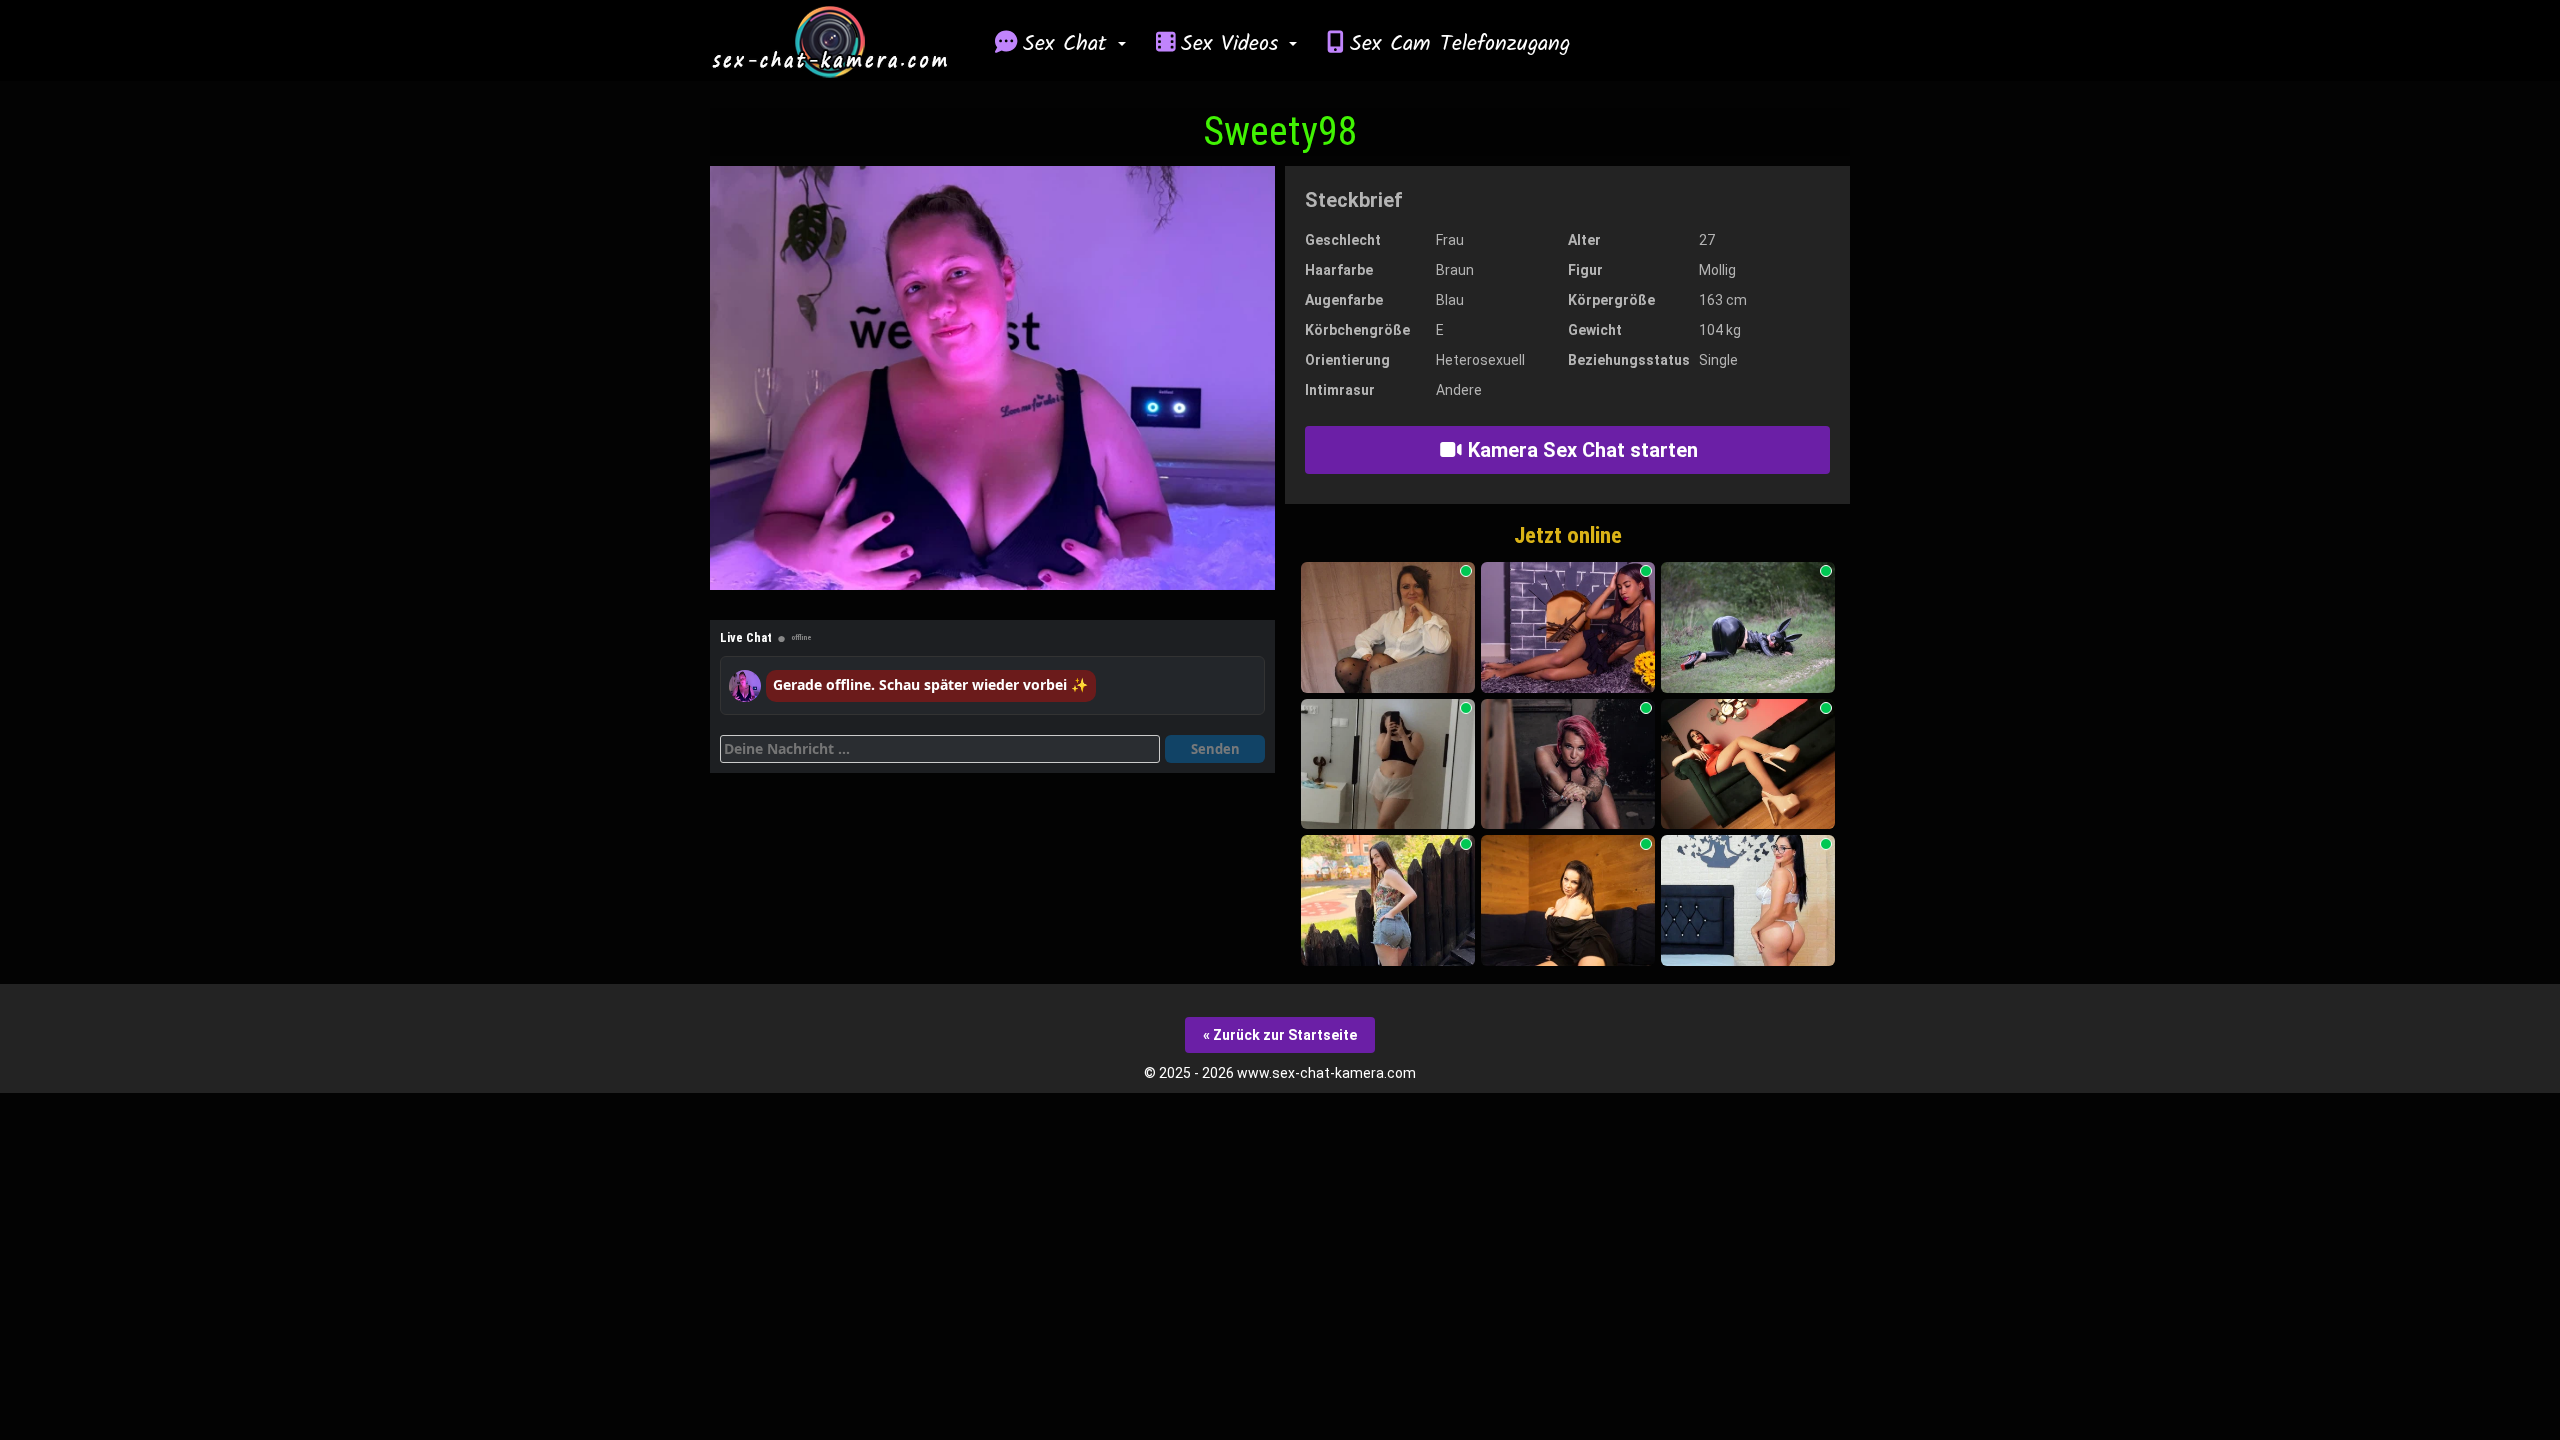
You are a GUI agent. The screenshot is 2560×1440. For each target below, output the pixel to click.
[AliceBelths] (1568, 627)
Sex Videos (1234, 44)
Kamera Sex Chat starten (1580, 450)
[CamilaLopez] (1748, 900)
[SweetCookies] (1388, 900)
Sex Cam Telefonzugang (1460, 44)
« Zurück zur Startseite (1280, 1035)
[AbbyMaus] (1388, 764)
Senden (1215, 749)
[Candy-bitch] (1568, 764)
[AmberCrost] (1748, 764)
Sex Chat (1069, 44)
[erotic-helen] (1568, 900)
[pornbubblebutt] (1748, 627)
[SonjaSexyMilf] (1388, 627)
